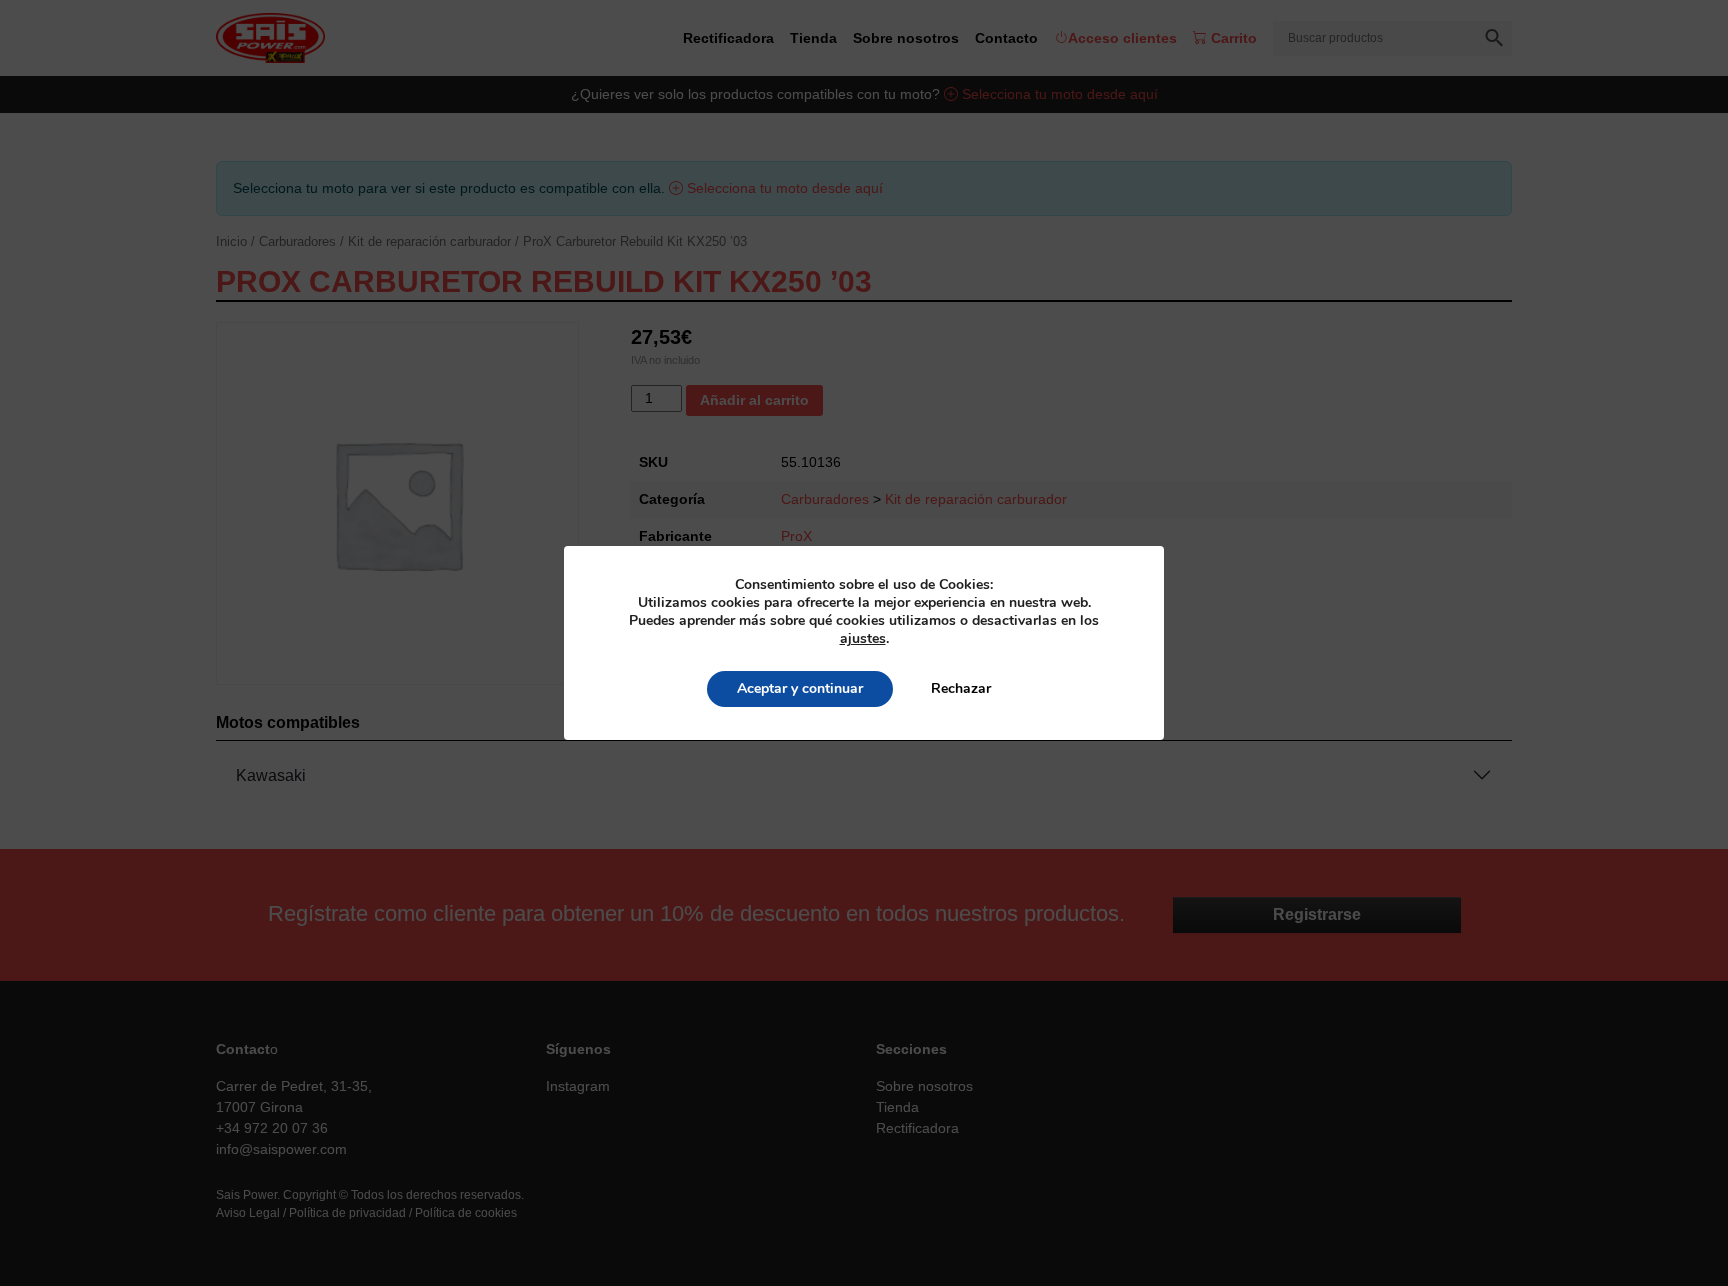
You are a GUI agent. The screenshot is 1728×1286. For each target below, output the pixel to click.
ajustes (863, 639)
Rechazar (961, 688)
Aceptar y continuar (800, 688)
